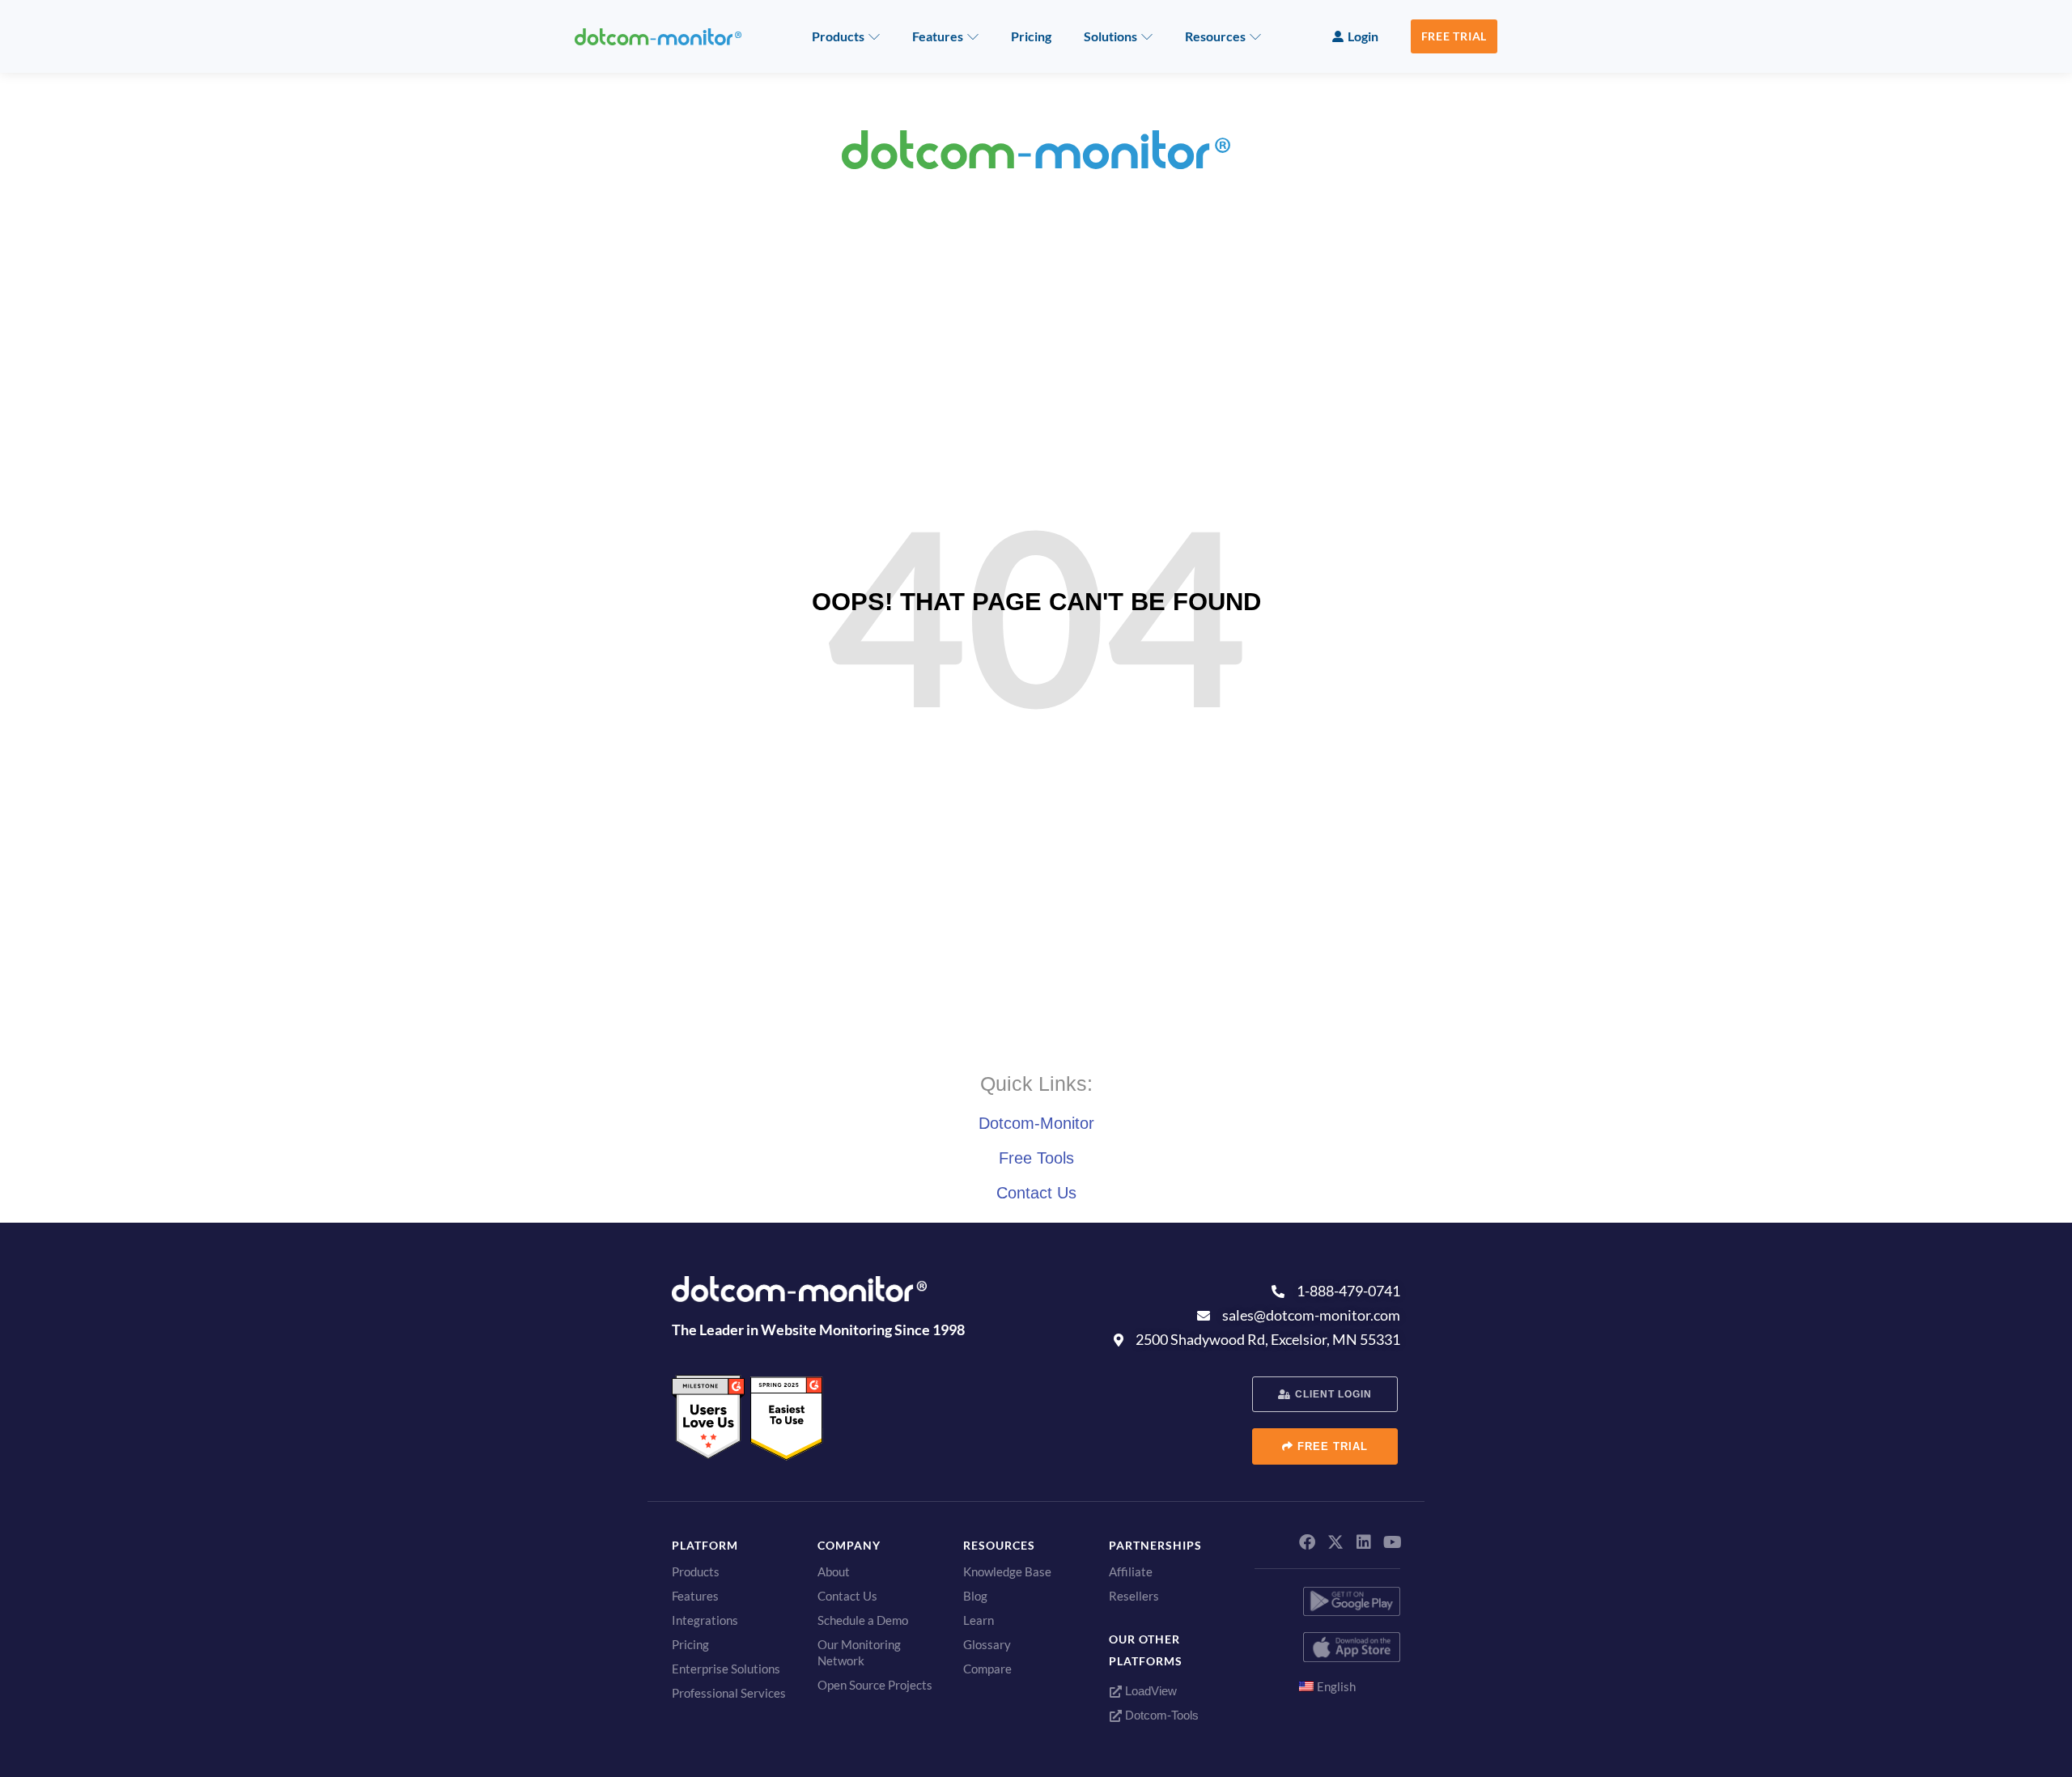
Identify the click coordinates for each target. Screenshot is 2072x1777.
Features (938, 36)
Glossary (987, 1644)
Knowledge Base (1007, 1571)
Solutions (1110, 36)
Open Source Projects (875, 1685)
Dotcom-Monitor (1036, 1123)
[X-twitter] (1335, 1542)
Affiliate (1131, 1571)
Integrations (705, 1620)
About (834, 1571)
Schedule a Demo (863, 1620)
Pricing (1031, 36)
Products (838, 36)
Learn (979, 1620)
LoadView (1149, 1691)
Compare (987, 1669)
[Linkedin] (1364, 1542)
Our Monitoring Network (859, 1652)
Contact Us (1036, 1193)
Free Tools (1036, 1158)
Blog (975, 1596)
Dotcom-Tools (1160, 1715)
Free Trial (1454, 36)
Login (1363, 36)
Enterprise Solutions (726, 1669)
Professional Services (729, 1693)
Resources (1215, 36)
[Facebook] (1307, 1542)
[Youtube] (1392, 1542)
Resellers (1134, 1596)
